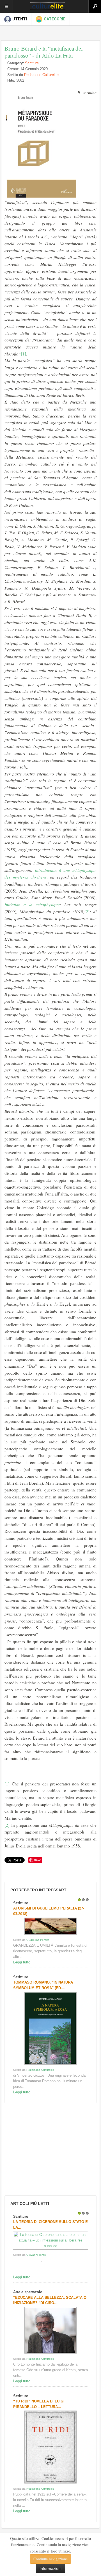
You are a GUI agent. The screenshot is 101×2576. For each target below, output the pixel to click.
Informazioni (50, 2568)
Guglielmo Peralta (38, 1940)
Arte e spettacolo (28, 2292)
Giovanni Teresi (36, 2255)
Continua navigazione (50, 2559)
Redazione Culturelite (41, 75)
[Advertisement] (45, 2149)
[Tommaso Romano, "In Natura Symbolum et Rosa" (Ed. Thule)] (50, 2064)
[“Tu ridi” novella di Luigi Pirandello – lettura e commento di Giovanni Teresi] (50, 2483)
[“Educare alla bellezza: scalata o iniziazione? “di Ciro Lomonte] (50, 2353)
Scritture (32, 63)
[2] (87, 912)
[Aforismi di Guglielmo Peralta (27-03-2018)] (50, 1935)
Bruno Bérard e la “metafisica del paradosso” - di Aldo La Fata (44, 52)
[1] (24, 354)
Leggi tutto (22, 1962)
